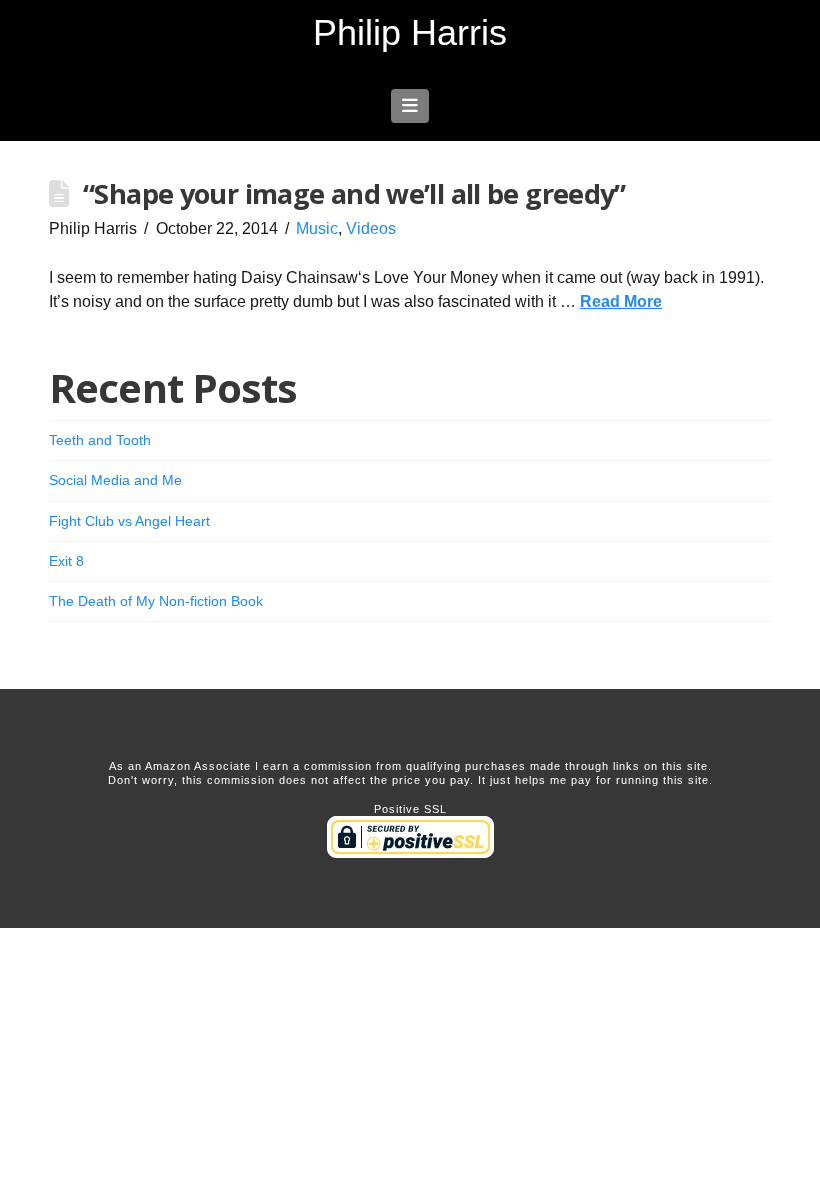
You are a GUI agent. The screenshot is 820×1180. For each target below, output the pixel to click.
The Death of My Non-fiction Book (156, 601)
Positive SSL (410, 809)
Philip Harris (410, 33)
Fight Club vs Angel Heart (129, 521)
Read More (621, 301)
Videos (371, 228)
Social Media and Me (115, 480)
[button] (410, 106)
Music (317, 228)
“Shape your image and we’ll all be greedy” (354, 193)
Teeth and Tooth (100, 440)
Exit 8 (66, 561)
